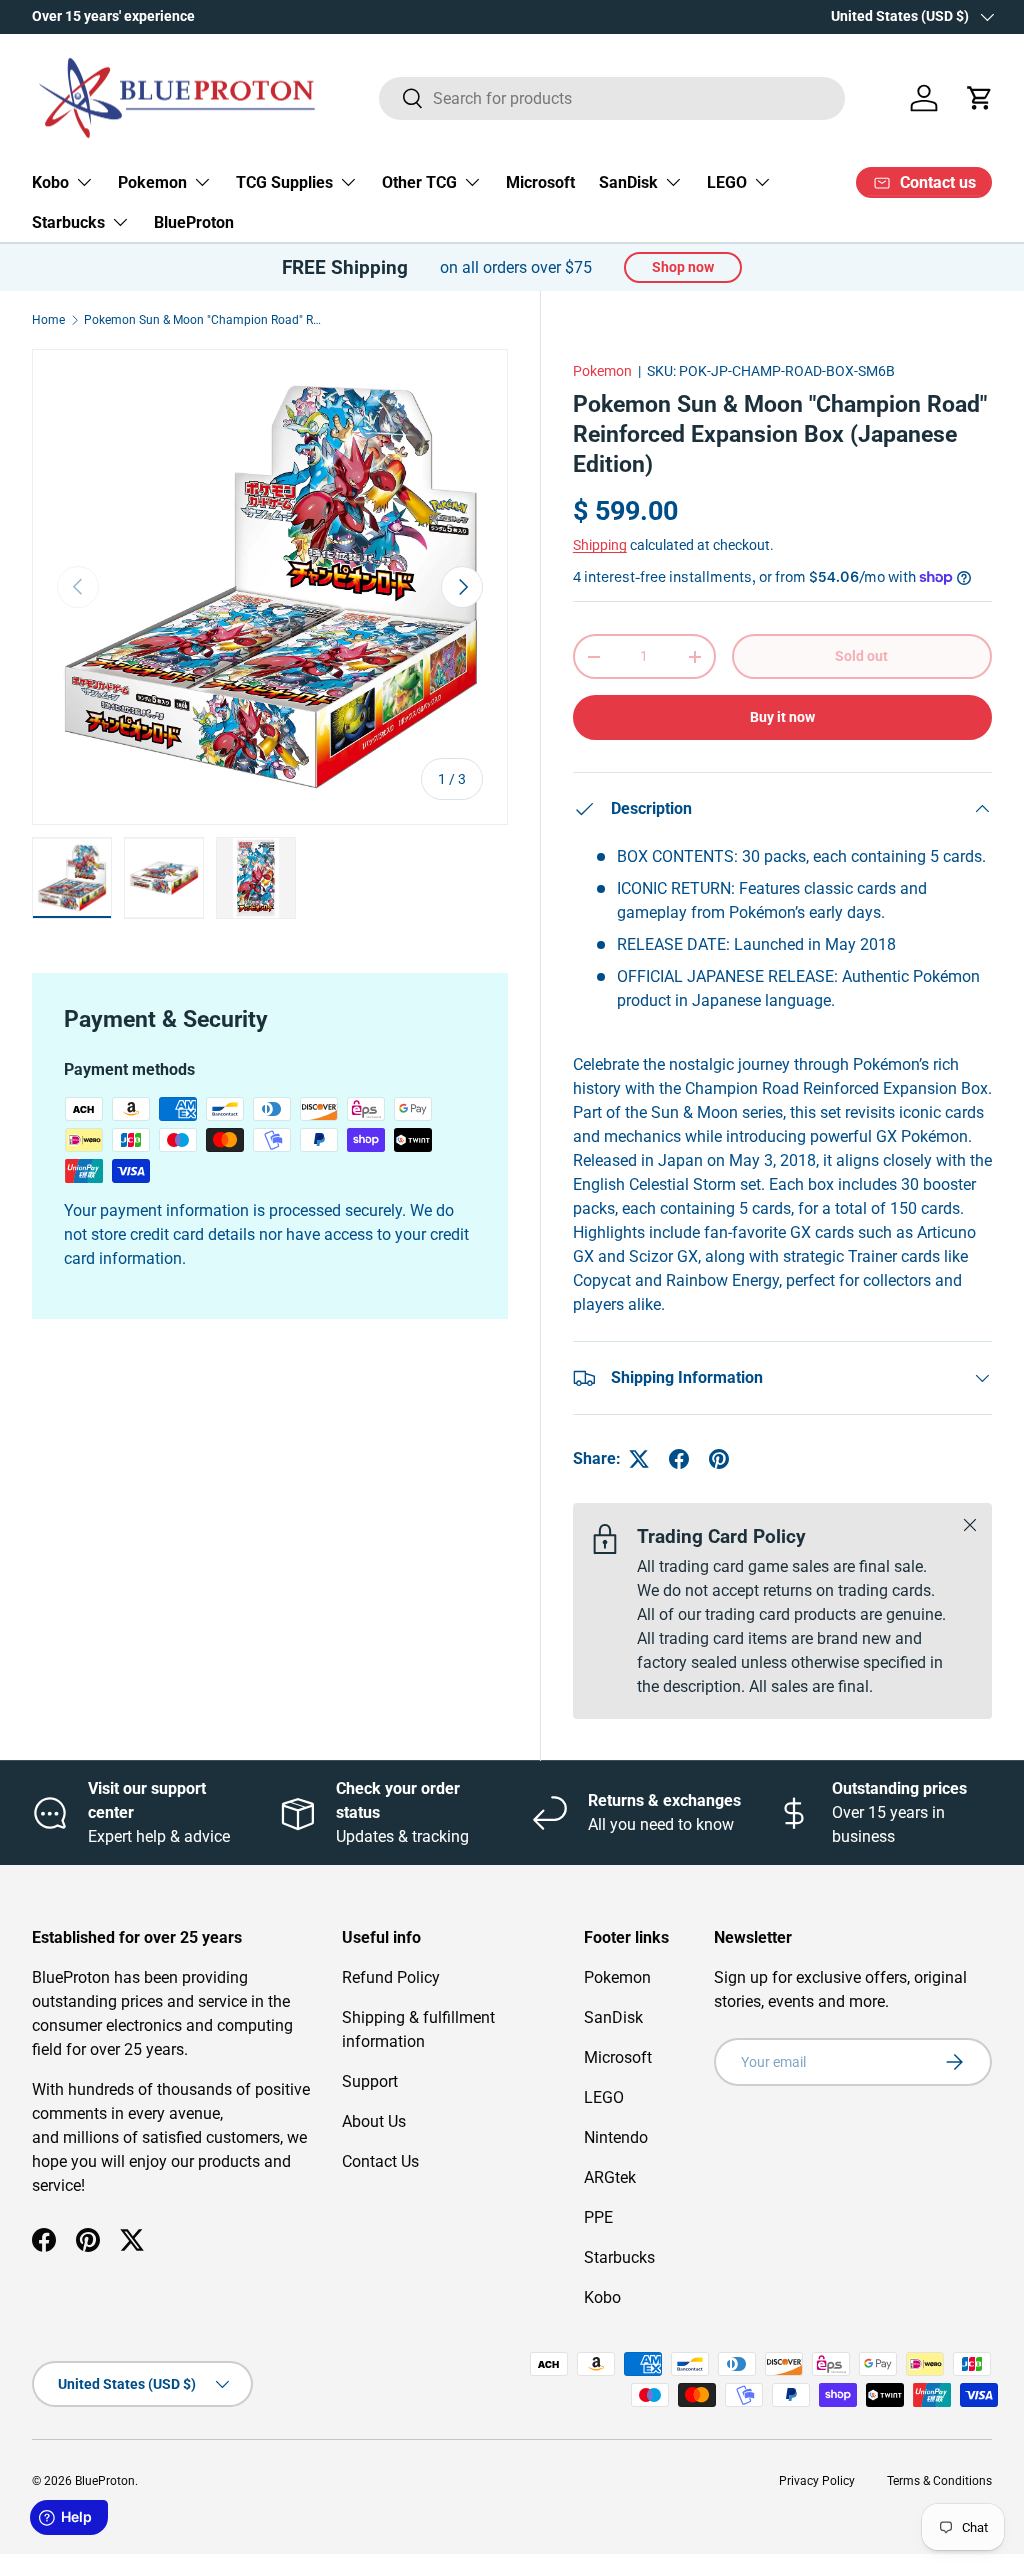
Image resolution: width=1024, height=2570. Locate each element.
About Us (374, 2121)
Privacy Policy (817, 2481)
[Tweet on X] (639, 1459)
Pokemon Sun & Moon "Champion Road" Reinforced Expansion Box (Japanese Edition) (204, 320)
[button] (980, 98)
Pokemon (602, 371)
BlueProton (194, 222)
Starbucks (619, 2257)
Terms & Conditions (939, 2481)
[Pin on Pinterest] (719, 1459)
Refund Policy (391, 1977)
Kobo (602, 2297)
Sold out (861, 656)
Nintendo (616, 2137)
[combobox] (612, 98)
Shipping (600, 545)
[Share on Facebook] (679, 1459)
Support (370, 2081)
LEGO (604, 2097)
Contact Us (380, 2161)
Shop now (683, 267)
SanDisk (613, 2017)
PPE (598, 2217)
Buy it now (782, 717)
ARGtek (610, 2177)
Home (48, 320)
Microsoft (540, 182)
